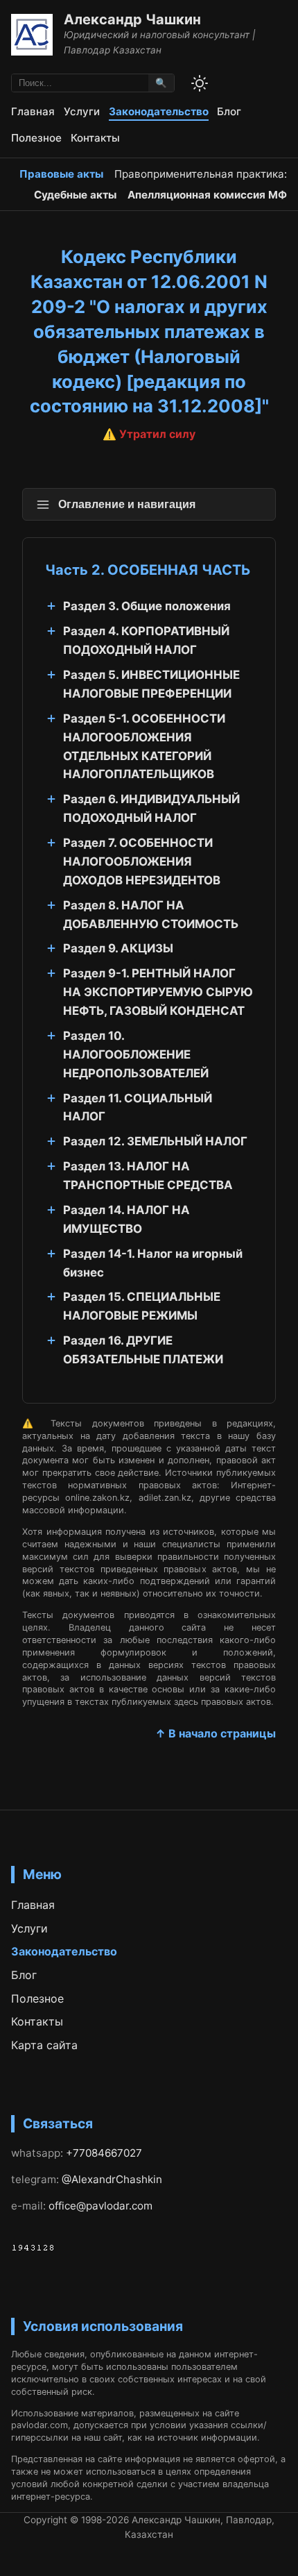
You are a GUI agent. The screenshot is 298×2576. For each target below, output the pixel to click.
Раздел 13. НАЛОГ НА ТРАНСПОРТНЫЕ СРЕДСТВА (148, 1176)
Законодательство (159, 111)
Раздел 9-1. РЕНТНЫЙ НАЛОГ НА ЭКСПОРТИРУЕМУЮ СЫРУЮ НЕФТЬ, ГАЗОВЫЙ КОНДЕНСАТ (158, 992)
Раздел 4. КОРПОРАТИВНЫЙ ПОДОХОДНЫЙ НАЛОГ (146, 640)
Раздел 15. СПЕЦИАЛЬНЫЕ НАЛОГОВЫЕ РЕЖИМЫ (142, 1306)
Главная (33, 111)
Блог (229, 111)
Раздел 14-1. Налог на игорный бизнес (153, 1263)
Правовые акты (61, 174)
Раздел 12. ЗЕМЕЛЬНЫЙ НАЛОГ (155, 1141)
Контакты (95, 138)
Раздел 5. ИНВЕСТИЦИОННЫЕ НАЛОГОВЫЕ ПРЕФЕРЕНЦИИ (151, 684)
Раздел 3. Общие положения (147, 606)
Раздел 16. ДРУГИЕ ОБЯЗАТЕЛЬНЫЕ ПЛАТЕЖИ (143, 1350)
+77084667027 (104, 2153)
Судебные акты (75, 195)
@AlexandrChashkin (112, 2179)
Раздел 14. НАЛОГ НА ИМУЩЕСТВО (126, 1219)
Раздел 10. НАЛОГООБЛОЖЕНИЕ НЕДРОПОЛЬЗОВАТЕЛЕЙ (136, 1054)
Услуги (82, 111)
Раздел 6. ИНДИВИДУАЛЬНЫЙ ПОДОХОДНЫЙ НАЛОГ (151, 808)
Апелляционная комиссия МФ (207, 195)
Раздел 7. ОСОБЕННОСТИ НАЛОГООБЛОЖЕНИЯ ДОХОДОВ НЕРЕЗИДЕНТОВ (142, 861)
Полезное (36, 138)
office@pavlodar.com (100, 2206)
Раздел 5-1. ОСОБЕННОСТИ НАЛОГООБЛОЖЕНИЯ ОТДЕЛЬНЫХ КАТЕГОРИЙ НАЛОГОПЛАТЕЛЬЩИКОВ (144, 747)
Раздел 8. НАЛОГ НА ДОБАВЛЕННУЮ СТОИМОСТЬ (151, 915)
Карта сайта (44, 2045)
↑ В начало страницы (216, 1733)
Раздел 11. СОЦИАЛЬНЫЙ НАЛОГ (138, 1108)
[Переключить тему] (200, 83)
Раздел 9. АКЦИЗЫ (118, 948)
